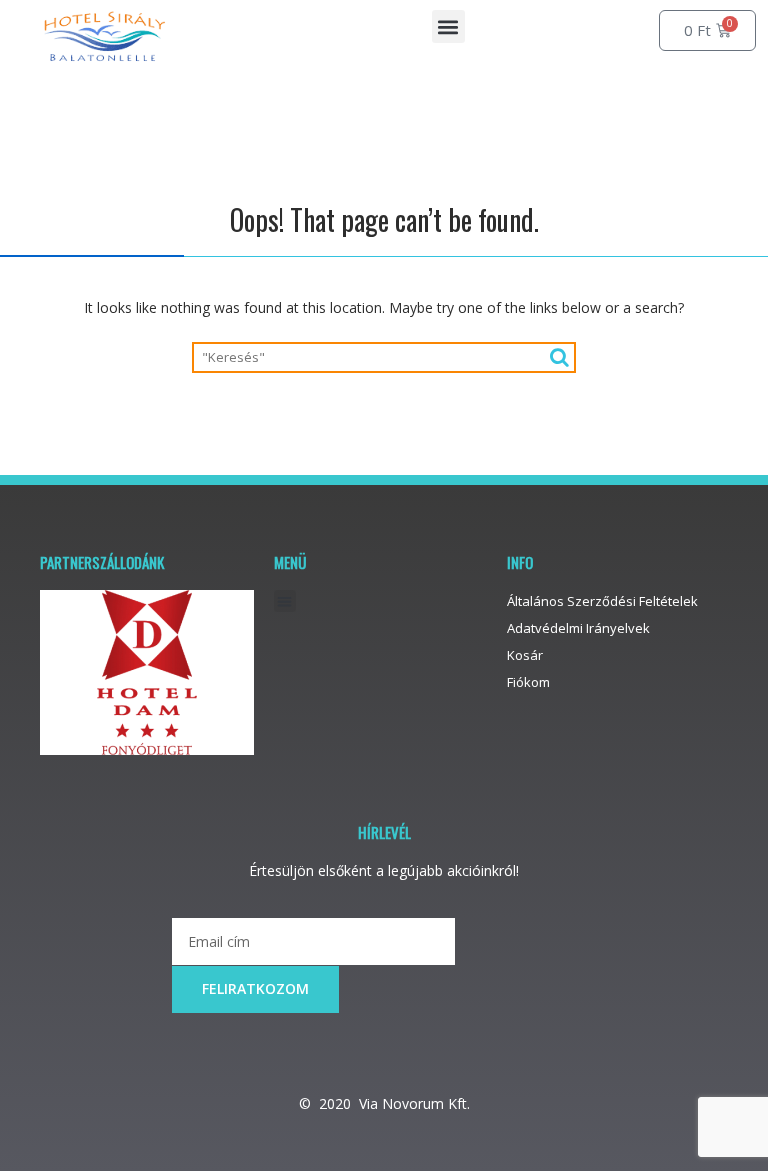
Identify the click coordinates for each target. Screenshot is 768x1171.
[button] (448, 26)
